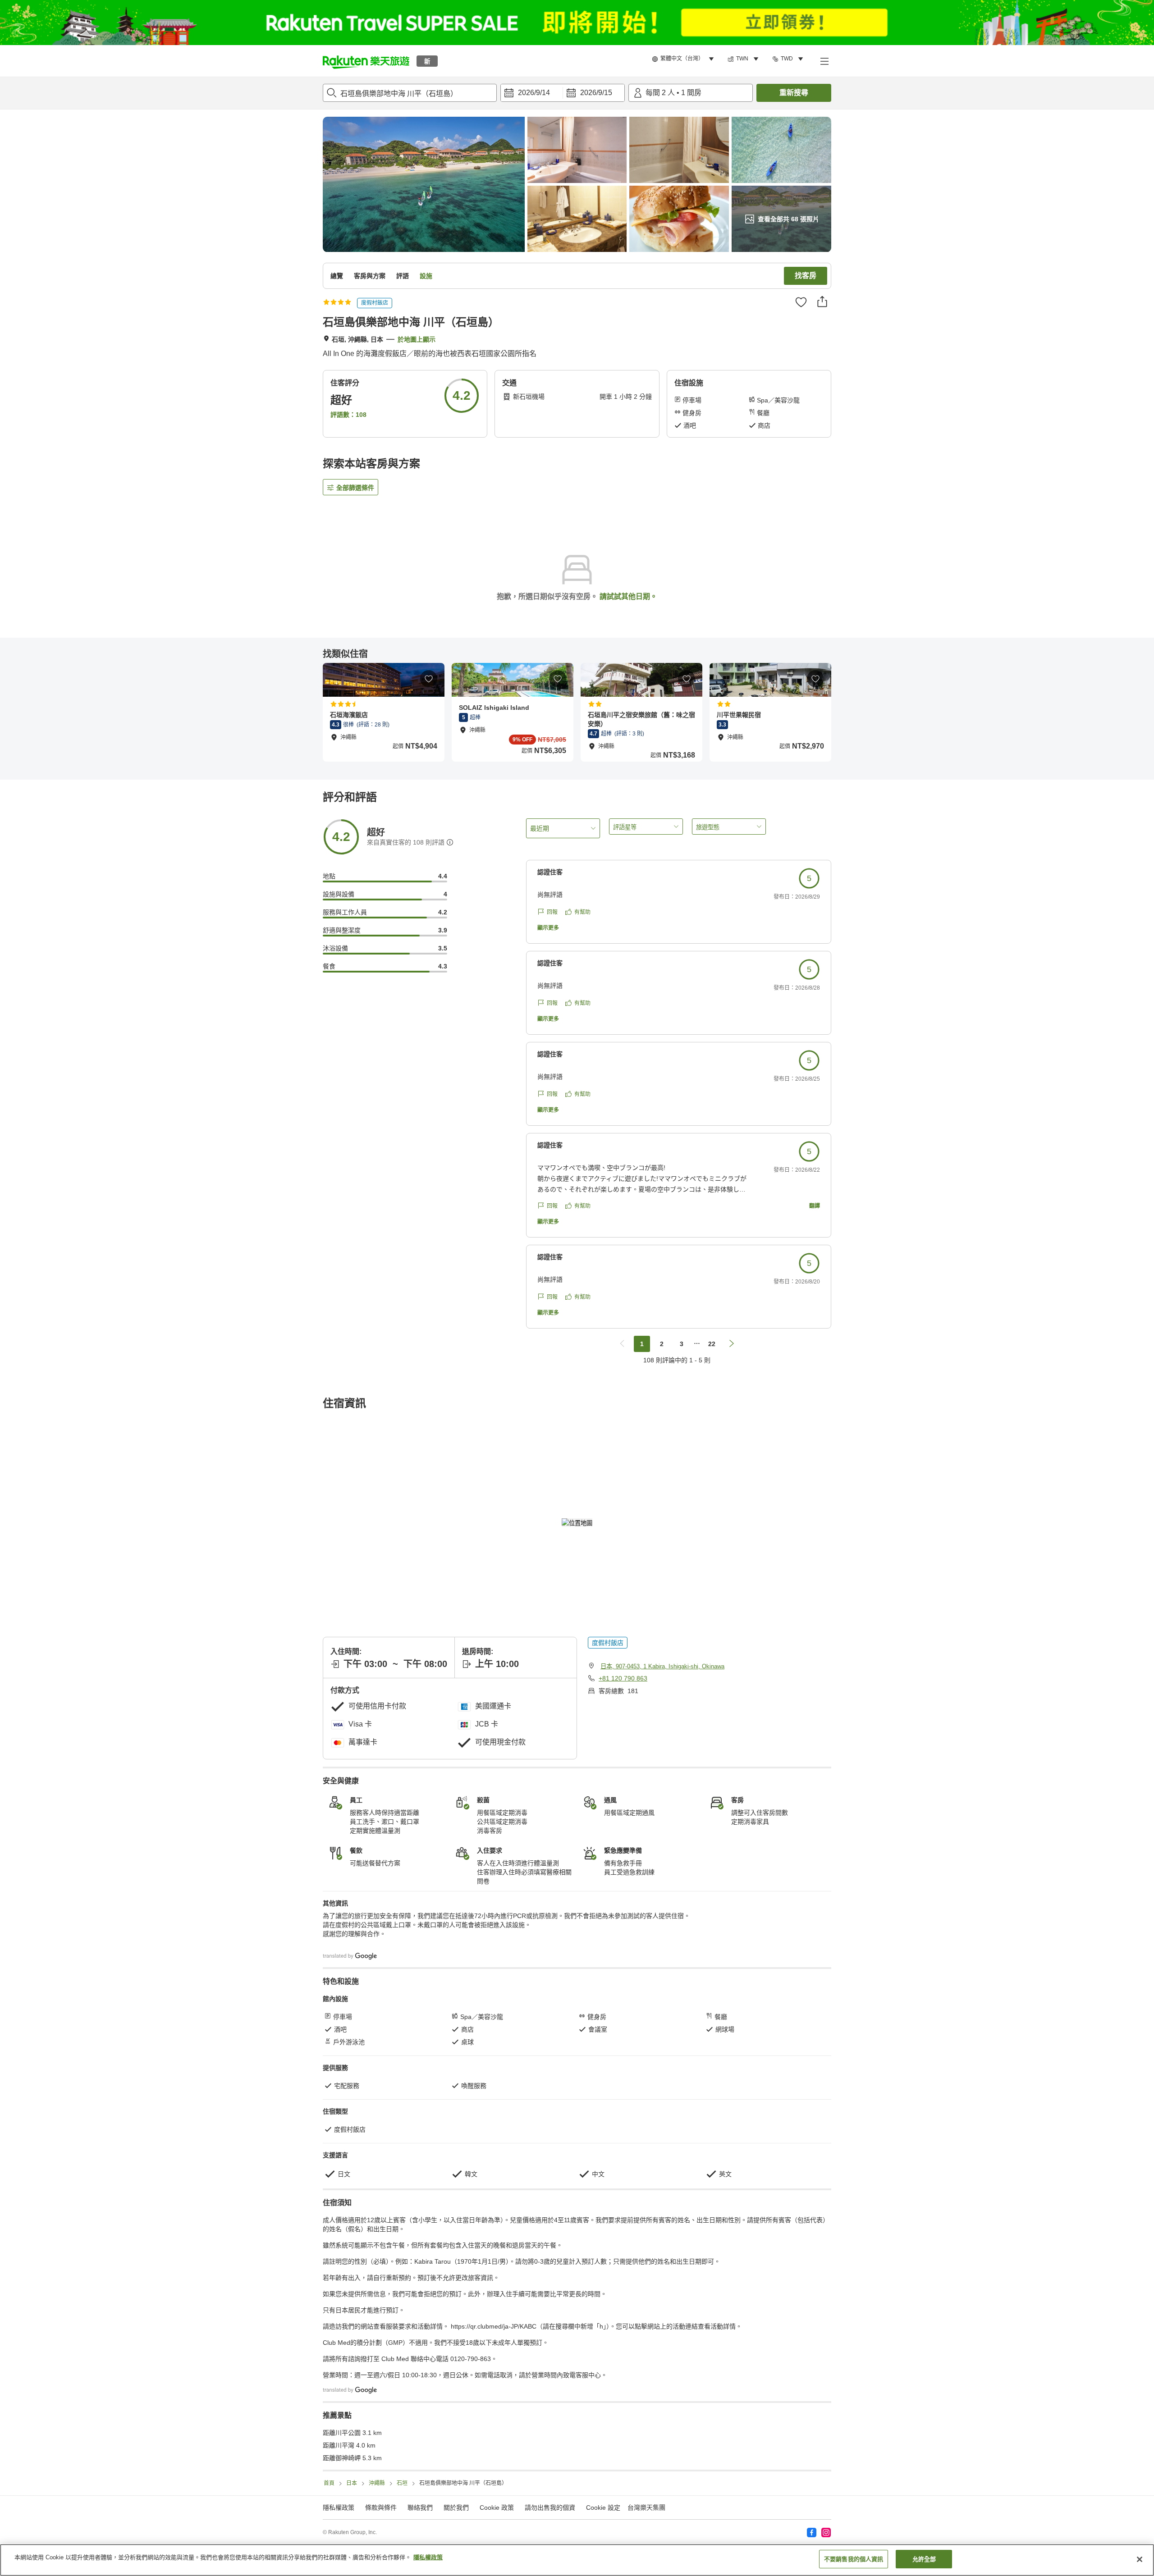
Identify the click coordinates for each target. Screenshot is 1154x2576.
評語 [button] (403, 276)
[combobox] (410, 93)
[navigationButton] (622, 1344)
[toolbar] (563, 93)
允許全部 (924, 2559)
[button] (366, 61)
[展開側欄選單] (824, 61)
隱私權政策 (428, 2557)
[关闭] (1140, 2559)
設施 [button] (426, 276)
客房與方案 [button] (370, 276)
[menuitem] (684, 59)
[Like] (801, 302)
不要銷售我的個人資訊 (854, 2559)
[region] (577, 2560)
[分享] (822, 301)
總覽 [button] (337, 276)
